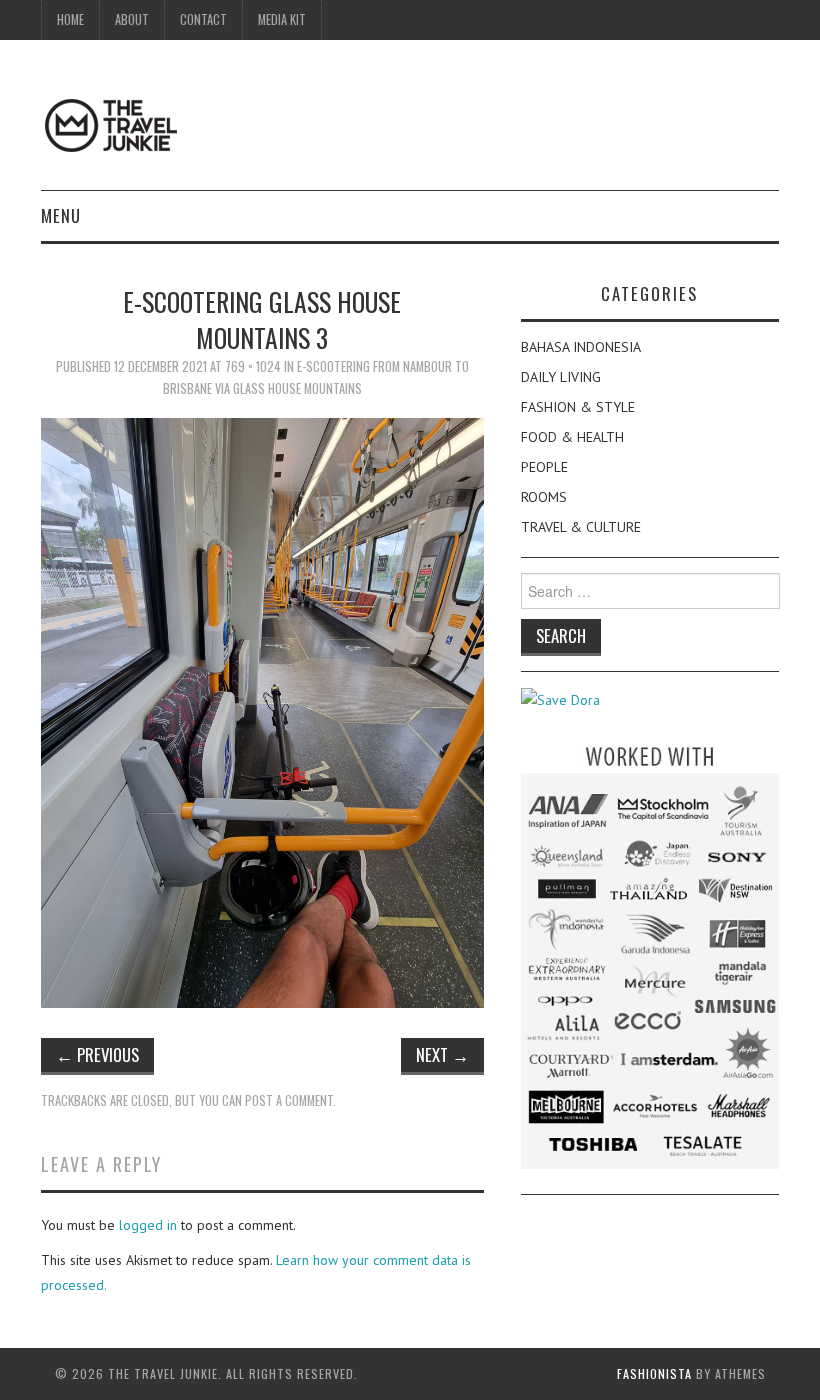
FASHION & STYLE (578, 407)
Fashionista (654, 1373)
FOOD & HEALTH (572, 437)
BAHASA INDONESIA (581, 347)
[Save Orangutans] (560, 699)
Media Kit (282, 19)
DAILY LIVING (561, 377)
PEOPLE (544, 467)
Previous (97, 1054)
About (132, 19)
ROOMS (544, 497)
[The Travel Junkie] (111, 124)
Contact (203, 19)
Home (70, 19)
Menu (61, 215)
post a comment (289, 1100)
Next (442, 1054)
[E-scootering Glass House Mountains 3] (262, 712)
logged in (148, 1225)
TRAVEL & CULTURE (581, 527)
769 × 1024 (253, 366)
